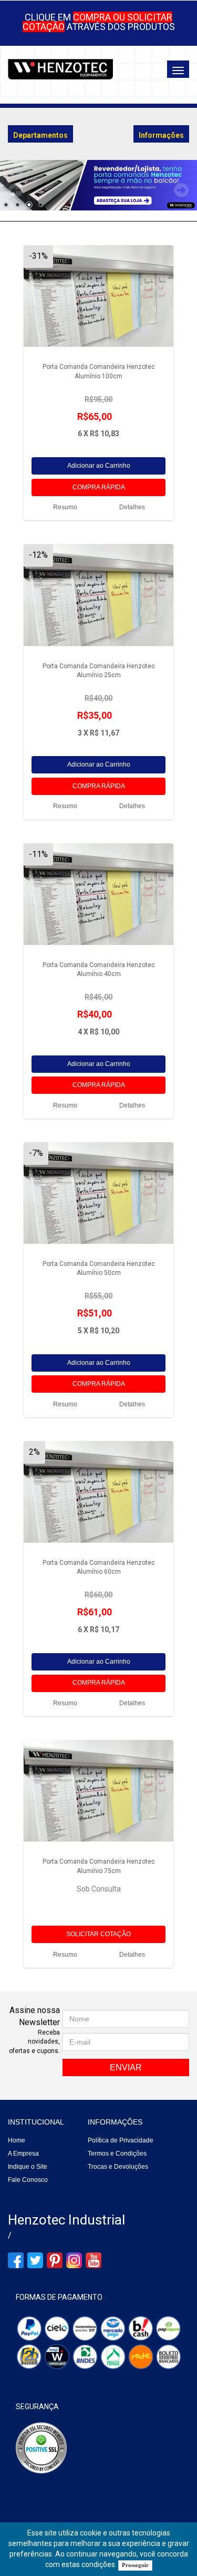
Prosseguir (135, 2565)
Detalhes (132, 507)
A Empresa (23, 2154)
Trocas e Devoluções (118, 2167)
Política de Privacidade (121, 2140)
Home (17, 2140)
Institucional (36, 2122)
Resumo (65, 507)
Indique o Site (28, 2167)
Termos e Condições (117, 2154)
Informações (115, 2122)
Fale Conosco (28, 2180)
